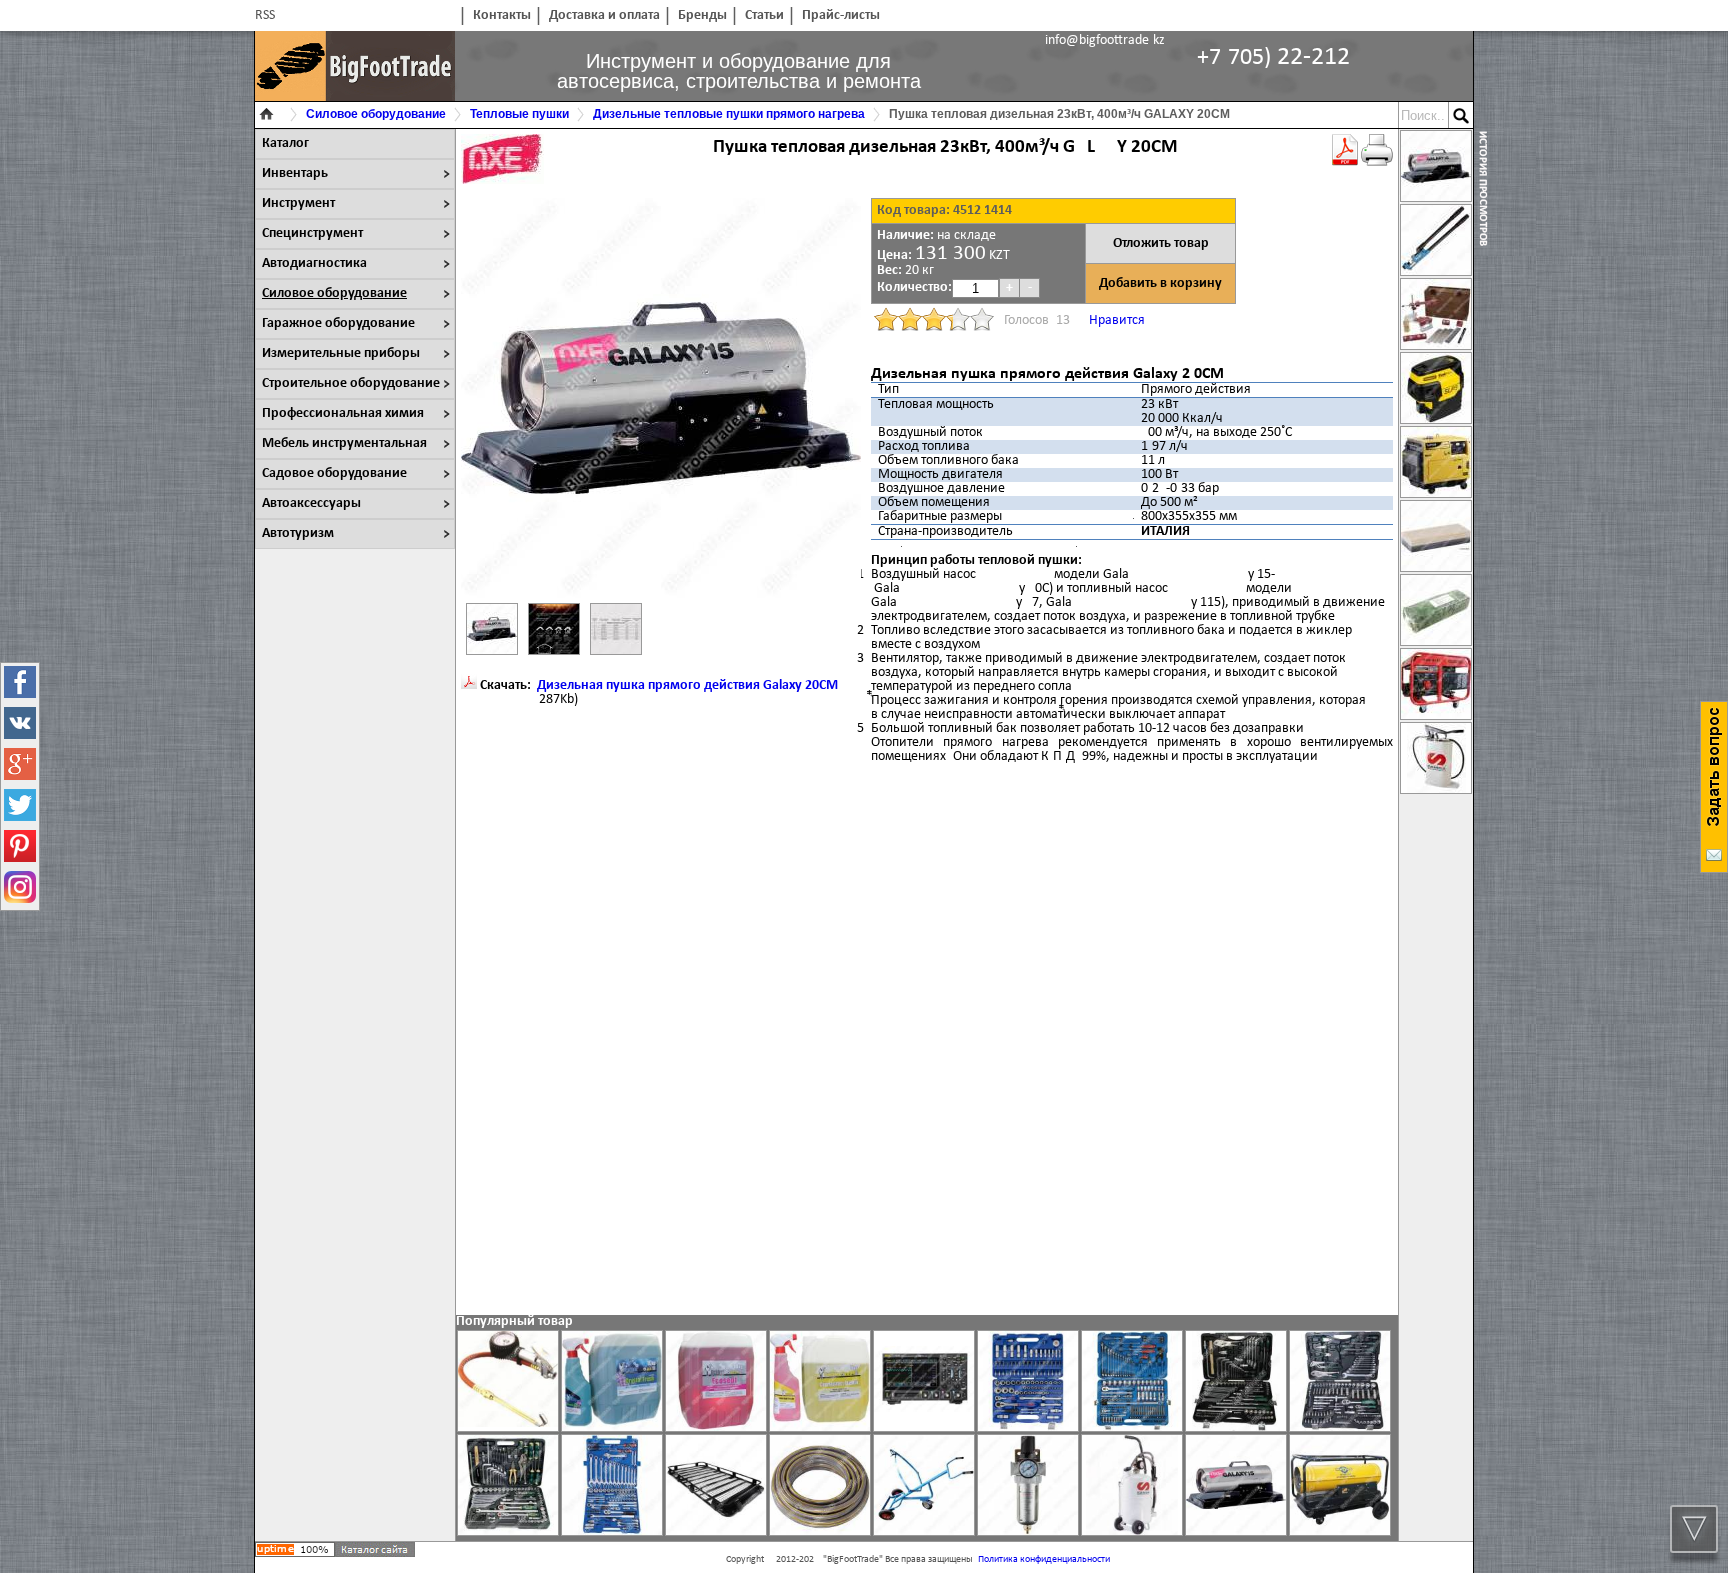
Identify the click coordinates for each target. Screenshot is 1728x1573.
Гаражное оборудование (338, 323)
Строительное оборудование (351, 383)
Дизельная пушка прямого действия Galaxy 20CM (687, 685)
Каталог (285, 143)
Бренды (702, 15)
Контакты (502, 15)
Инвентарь (295, 173)
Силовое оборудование (334, 293)
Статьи (764, 15)
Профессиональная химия (343, 413)
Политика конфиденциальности (1044, 1559)
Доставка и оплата (604, 15)
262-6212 (1273, 57)
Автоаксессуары (311, 503)
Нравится (1117, 320)
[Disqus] (927, 1038)
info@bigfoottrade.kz (1105, 40)
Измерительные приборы (341, 353)
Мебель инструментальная (344, 443)
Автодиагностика (314, 263)
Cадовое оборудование (334, 473)
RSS (265, 15)
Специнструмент (312, 233)
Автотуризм (298, 533)
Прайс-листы (841, 15)
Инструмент (298, 203)
